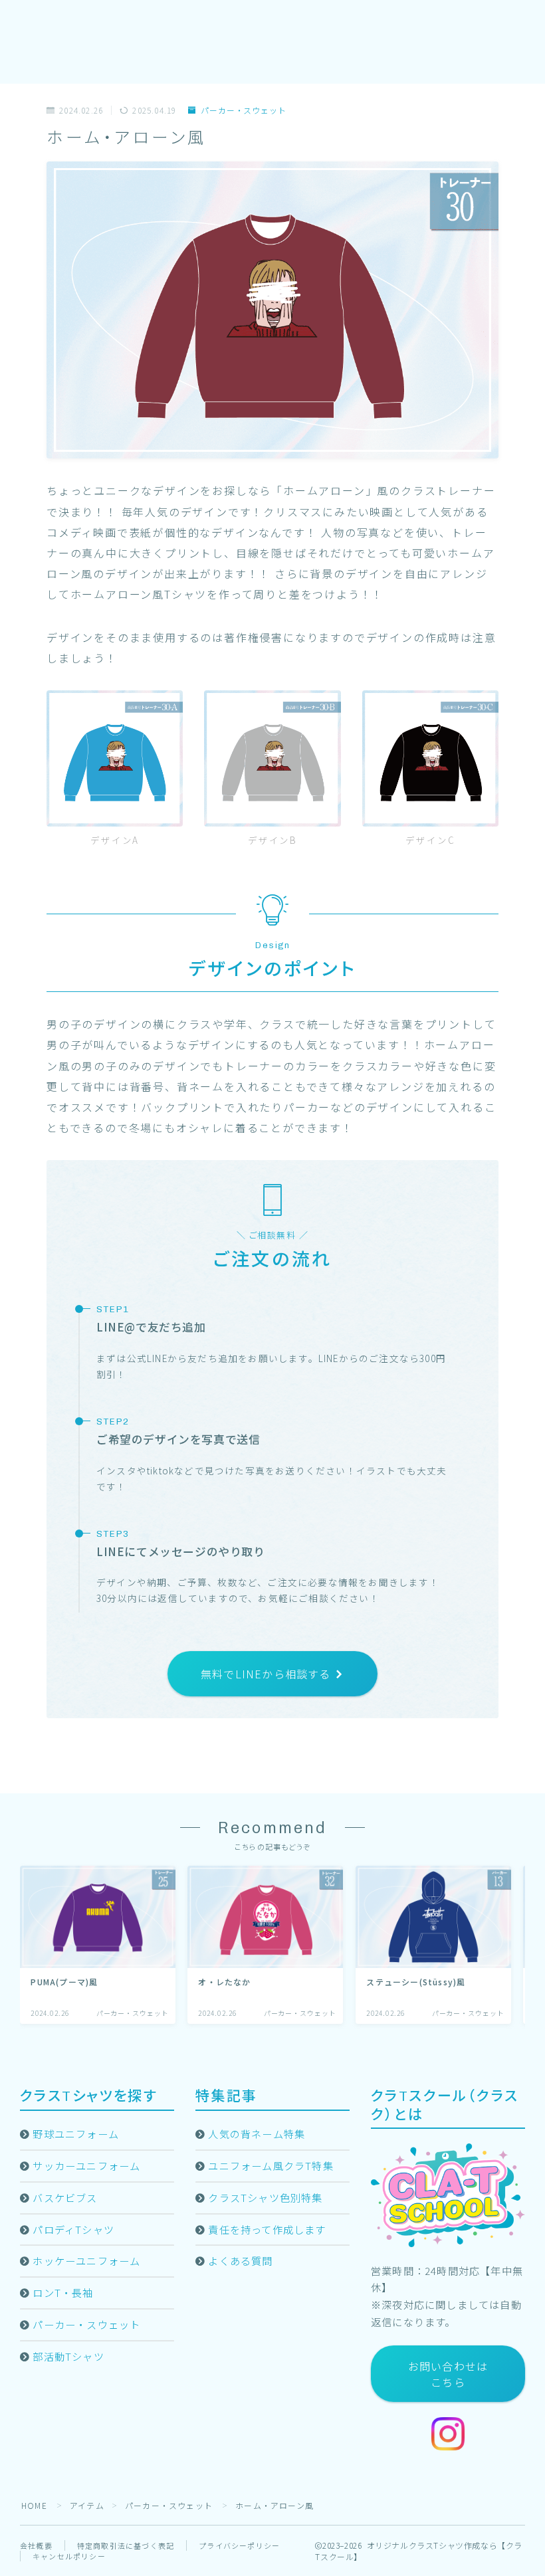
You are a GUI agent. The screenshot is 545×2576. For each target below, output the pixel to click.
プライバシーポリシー (239, 2545)
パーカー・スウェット (244, 111)
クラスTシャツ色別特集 (265, 2197)
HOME (34, 2505)
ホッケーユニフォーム (86, 2260)
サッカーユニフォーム (86, 2165)
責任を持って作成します (267, 2229)
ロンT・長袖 (63, 2292)
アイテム (87, 2505)
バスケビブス (65, 2197)
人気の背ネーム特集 (257, 2133)
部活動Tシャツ (68, 2356)
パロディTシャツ (73, 2229)
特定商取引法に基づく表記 (126, 2545)
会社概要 (36, 2545)
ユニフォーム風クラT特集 (271, 2165)
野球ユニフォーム (76, 2133)
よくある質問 (240, 2260)
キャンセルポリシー (69, 2556)
